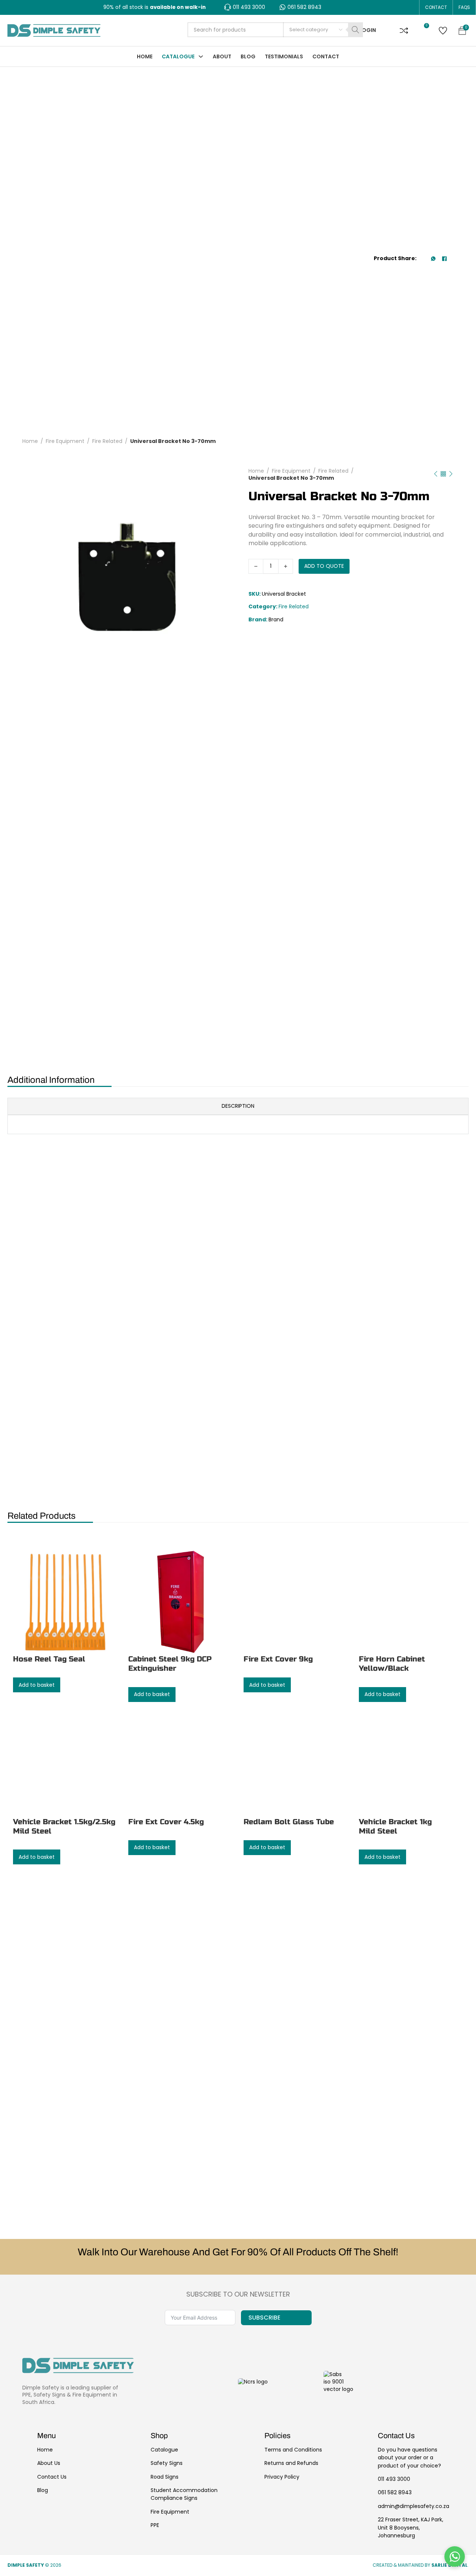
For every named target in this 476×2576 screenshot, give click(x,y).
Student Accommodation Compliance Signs (184, 2494)
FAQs (464, 7)
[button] (404, 30)
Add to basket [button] (218, 991)
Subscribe (264, 2318)
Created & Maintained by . (421, 2565)
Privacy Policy (282, 2477)
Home (145, 56)
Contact (436, 7)
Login (368, 30)
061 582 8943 (395, 2492)
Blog (248, 56)
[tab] (238, 663)
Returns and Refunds (291, 2463)
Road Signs (165, 2477)
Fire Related (107, 219)
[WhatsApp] (433, 148)
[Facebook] (444, 148)
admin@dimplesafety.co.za (414, 2506)
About (222, 56)
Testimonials (284, 56)
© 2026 (35, 2565)
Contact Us (52, 2477)
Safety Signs (167, 2463)
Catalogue (178, 56)
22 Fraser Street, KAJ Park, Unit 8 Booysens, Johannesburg (411, 2528)
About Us (49, 2463)
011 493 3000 (394, 2479)
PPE (155, 2525)
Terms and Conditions (293, 2450)
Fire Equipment (65, 219)
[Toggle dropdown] (201, 56)
